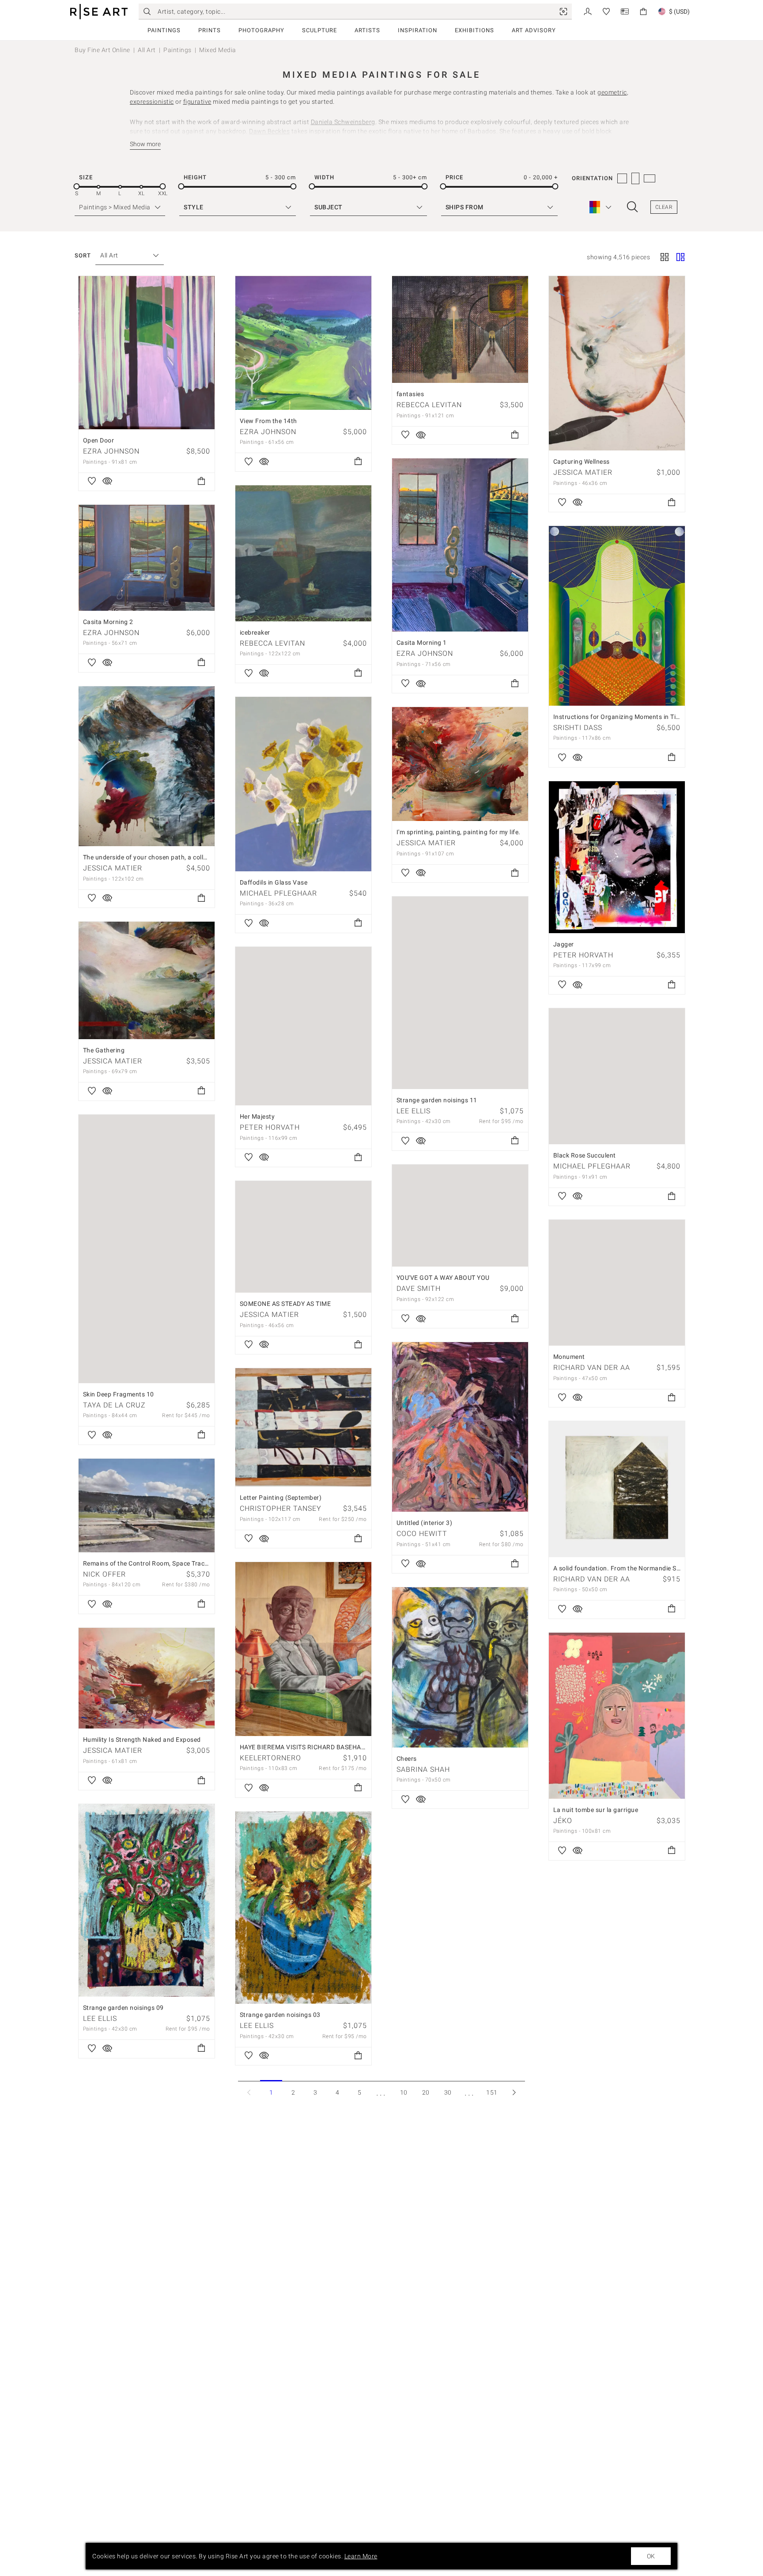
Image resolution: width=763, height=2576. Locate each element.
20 (426, 2092)
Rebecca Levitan (429, 405)
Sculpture (319, 30)
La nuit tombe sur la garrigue (596, 1810)
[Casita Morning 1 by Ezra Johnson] (460, 545)
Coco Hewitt (422, 1534)
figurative (197, 102)
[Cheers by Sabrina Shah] (460, 1667)
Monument (569, 1357)
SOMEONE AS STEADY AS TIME (285, 1304)
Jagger (564, 944)
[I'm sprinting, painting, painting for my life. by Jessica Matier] (460, 764)
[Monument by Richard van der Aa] (617, 1283)
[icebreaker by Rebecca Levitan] (303, 553)
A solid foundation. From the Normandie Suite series (630, 1568)
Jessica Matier (583, 472)
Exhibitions (474, 30)
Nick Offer (104, 1574)
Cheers (407, 1759)
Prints (210, 30)
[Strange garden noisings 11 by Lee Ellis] (460, 993)
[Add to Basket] (201, 482)
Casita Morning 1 (422, 643)
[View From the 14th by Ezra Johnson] (303, 343)
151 (492, 2092)
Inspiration (417, 30)
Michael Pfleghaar (278, 893)
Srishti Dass (578, 728)
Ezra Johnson (111, 451)
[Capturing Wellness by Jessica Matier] (617, 363)
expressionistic (152, 102)
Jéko (563, 1821)
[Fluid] (680, 258)
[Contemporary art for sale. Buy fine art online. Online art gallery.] (99, 12)
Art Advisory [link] (534, 30)
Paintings (164, 30)
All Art (147, 50)
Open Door (99, 440)
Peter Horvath (583, 955)
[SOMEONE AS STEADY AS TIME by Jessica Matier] (303, 1237)
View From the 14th (268, 421)
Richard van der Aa (592, 1367)
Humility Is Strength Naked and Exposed (142, 1740)
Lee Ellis (414, 1111)
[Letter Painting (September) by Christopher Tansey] (303, 1427)
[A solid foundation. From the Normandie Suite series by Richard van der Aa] (617, 1489)
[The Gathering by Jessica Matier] (147, 980)
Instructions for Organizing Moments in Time (619, 717)
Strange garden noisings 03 (280, 2015)
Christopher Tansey (281, 1508)
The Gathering (104, 1050)
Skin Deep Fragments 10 (119, 1394)
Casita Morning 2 (108, 622)
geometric (612, 92)
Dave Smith (419, 1288)
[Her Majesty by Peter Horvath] (303, 1026)
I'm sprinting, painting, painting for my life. (459, 832)
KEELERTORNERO (270, 1758)
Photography (261, 30)
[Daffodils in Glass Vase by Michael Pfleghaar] (303, 784)
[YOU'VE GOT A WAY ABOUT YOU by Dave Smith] (460, 1216)
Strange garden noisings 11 (437, 1100)
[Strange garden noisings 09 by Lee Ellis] (147, 1900)
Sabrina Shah (423, 1769)
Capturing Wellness (582, 461)
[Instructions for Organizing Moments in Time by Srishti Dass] (617, 616)
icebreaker (255, 632)
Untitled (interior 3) (425, 1523)
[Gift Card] (625, 11)
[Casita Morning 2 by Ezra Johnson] (147, 558)
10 (404, 2092)
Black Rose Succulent (585, 1155)
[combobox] (125, 255)
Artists (367, 30)
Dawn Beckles (269, 131)
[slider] (77, 187)
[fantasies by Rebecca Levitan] (460, 329)
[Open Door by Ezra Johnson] (147, 353)
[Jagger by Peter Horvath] (617, 857)
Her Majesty (257, 1116)
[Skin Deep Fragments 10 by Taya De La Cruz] (147, 1249)
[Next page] (514, 2092)
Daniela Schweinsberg (343, 122)
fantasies (410, 394)
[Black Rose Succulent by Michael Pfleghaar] (617, 1076)
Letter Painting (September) (281, 1498)
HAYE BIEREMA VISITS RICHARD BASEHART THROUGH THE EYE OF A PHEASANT (359, 1747)
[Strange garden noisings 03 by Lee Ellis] (303, 1908)
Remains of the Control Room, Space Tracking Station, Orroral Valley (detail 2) (197, 1563)
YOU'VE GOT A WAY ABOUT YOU (443, 1278)
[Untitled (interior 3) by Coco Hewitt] (460, 1427)
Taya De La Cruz (114, 1405)
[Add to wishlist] (92, 482)
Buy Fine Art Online (102, 50)
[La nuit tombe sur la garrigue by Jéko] (617, 1716)
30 (448, 2092)
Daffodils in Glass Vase (274, 882)
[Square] (665, 258)
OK (651, 2556)
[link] (563, 11)
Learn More (361, 2556)
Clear (664, 207)
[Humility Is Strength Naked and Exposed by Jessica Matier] (147, 1678)
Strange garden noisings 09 (123, 2008)
